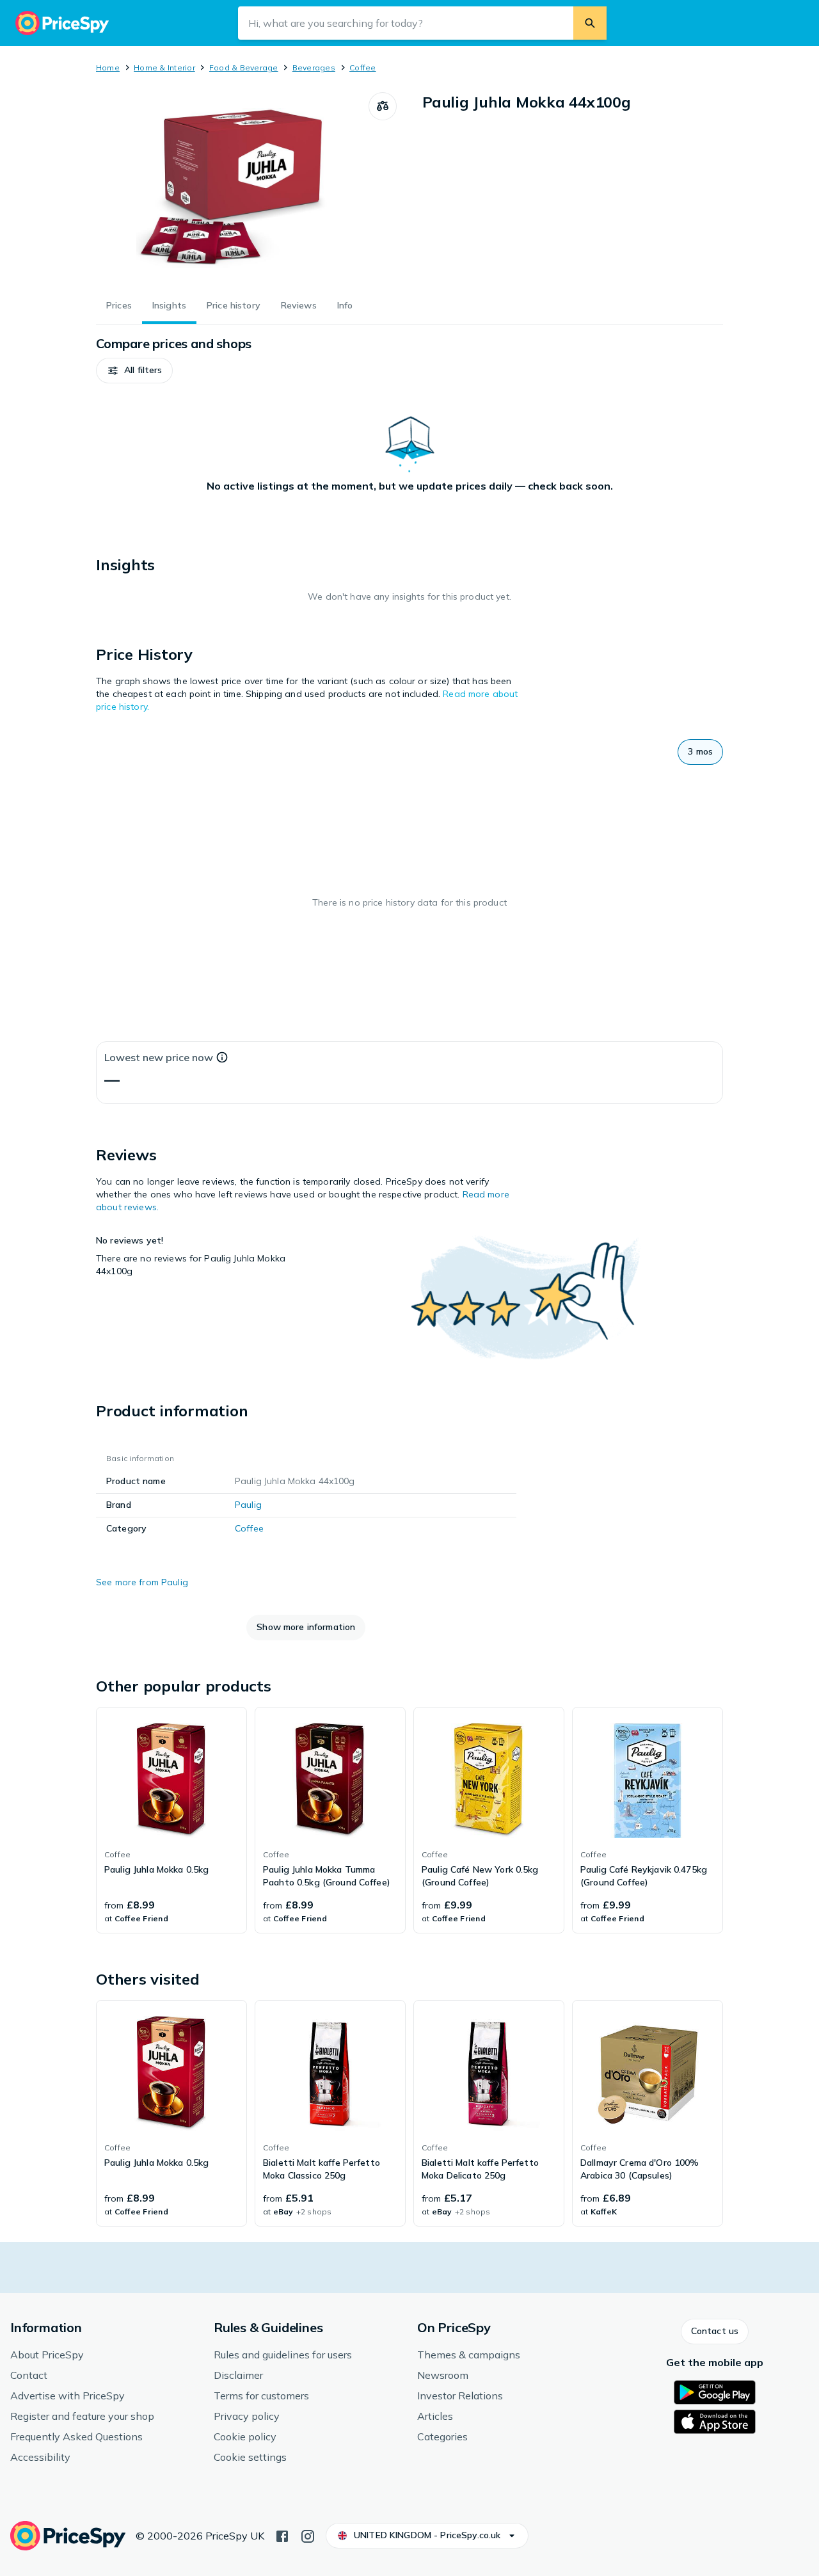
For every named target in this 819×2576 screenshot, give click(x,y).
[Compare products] (383, 106)
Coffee (362, 68)
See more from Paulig (142, 1582)
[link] (171, 1820)
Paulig (248, 1505)
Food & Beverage (244, 68)
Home (108, 68)
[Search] (590, 23)
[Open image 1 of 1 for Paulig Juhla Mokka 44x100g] (232, 188)
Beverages (314, 68)
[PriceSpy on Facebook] (282, 2535)
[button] (134, 371)
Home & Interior (164, 68)
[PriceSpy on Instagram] (308, 2535)
